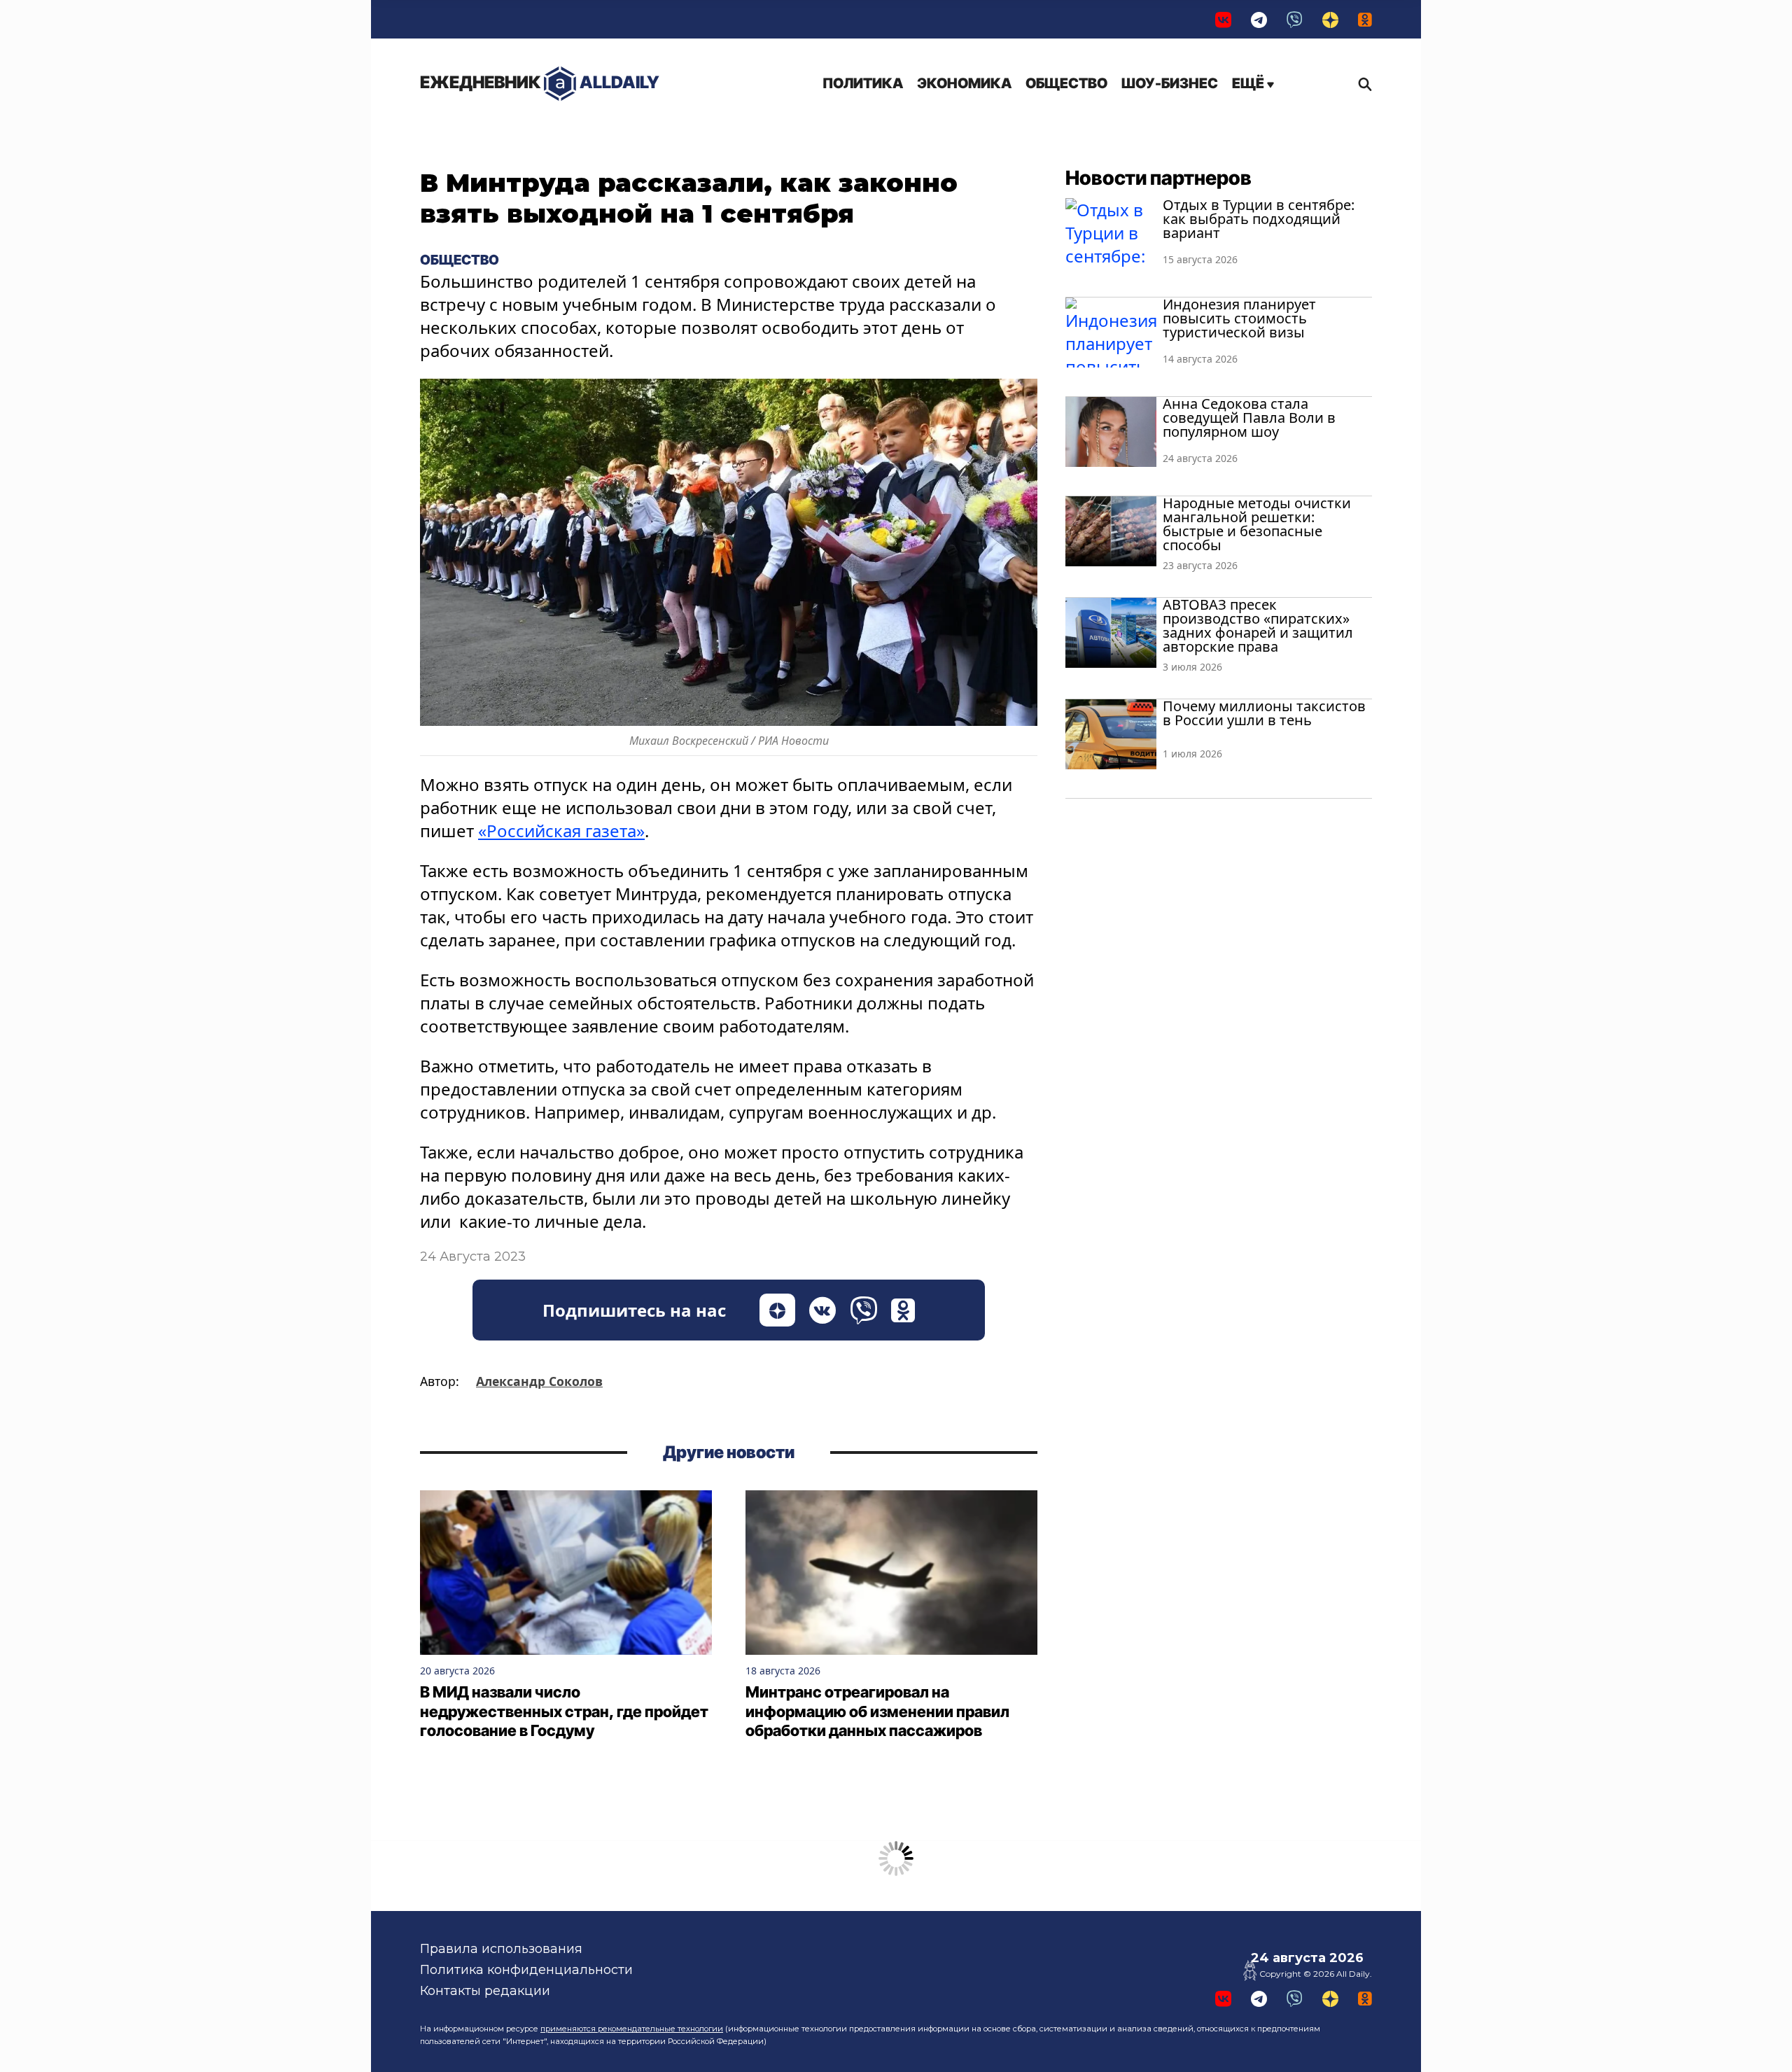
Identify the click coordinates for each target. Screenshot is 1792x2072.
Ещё (1249, 83)
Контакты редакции (485, 1991)
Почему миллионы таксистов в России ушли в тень (1264, 713)
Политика (863, 83)
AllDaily (540, 82)
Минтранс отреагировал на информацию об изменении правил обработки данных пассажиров (877, 1711)
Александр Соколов (539, 1381)
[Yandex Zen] (1330, 19)
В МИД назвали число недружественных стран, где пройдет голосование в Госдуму (564, 1711)
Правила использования (501, 1949)
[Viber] (1295, 19)
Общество (1066, 83)
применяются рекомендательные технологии (632, 2029)
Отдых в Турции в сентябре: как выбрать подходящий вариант (1259, 219)
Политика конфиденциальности (526, 1970)
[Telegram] (1259, 19)
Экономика (964, 83)
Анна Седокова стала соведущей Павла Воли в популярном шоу (1249, 418)
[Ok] (1365, 19)
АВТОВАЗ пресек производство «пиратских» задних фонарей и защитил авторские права (1258, 625)
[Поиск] (1361, 84)
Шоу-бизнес (1170, 83)
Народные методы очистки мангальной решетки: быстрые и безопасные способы (1257, 524)
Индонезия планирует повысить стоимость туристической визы (1239, 318)
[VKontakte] (1223, 19)
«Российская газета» (561, 831)
